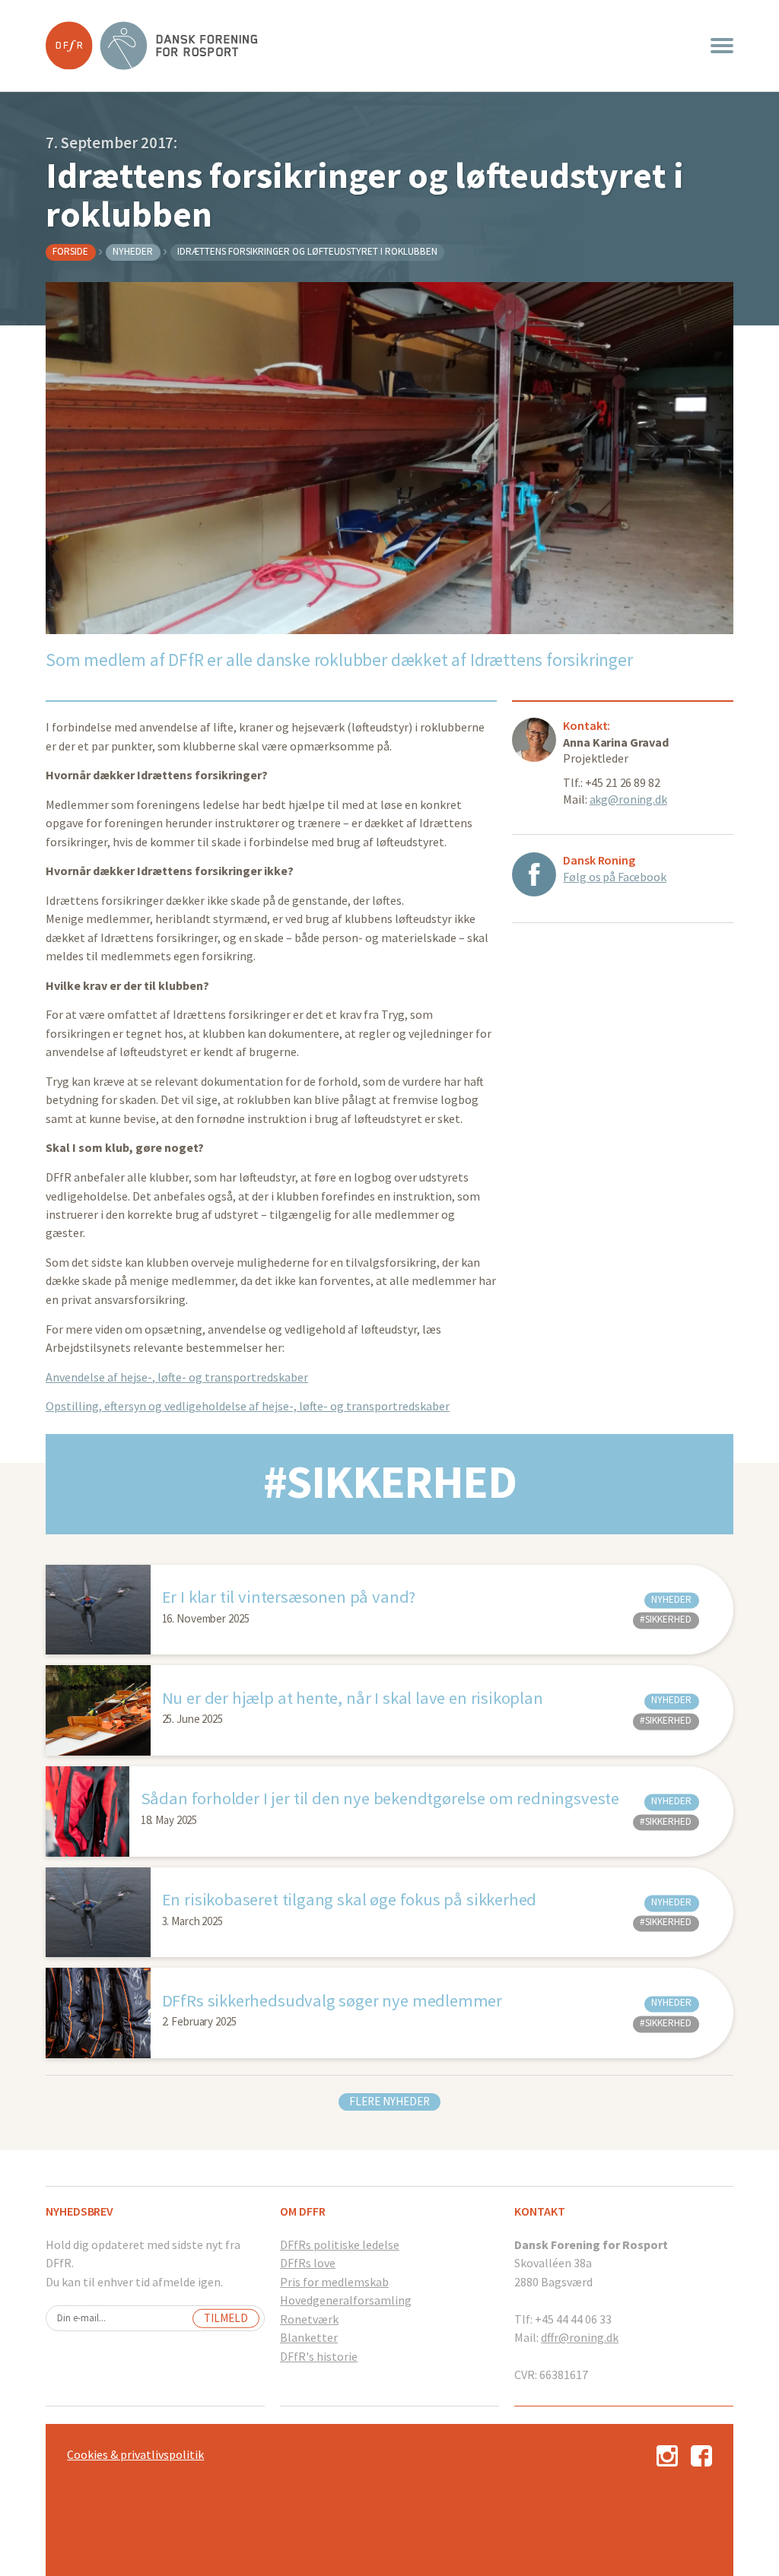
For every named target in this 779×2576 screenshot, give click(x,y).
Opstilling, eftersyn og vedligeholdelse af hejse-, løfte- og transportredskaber (248, 1406)
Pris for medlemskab (334, 2282)
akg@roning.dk (628, 799)
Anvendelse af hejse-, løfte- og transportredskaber (177, 1377)
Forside (70, 251)
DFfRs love (308, 2263)
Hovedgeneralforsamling (346, 2300)
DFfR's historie (319, 2356)
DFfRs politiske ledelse (340, 2244)
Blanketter (309, 2337)
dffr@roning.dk (580, 2337)
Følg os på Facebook (615, 877)
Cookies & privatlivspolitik (135, 2454)
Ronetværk (309, 2319)
